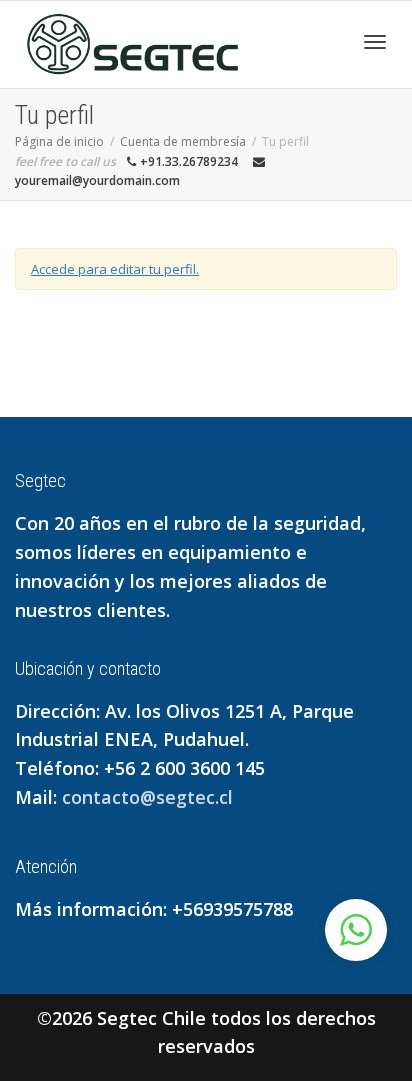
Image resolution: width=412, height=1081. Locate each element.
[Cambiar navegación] (375, 42)
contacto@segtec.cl (147, 797)
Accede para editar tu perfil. (115, 269)
